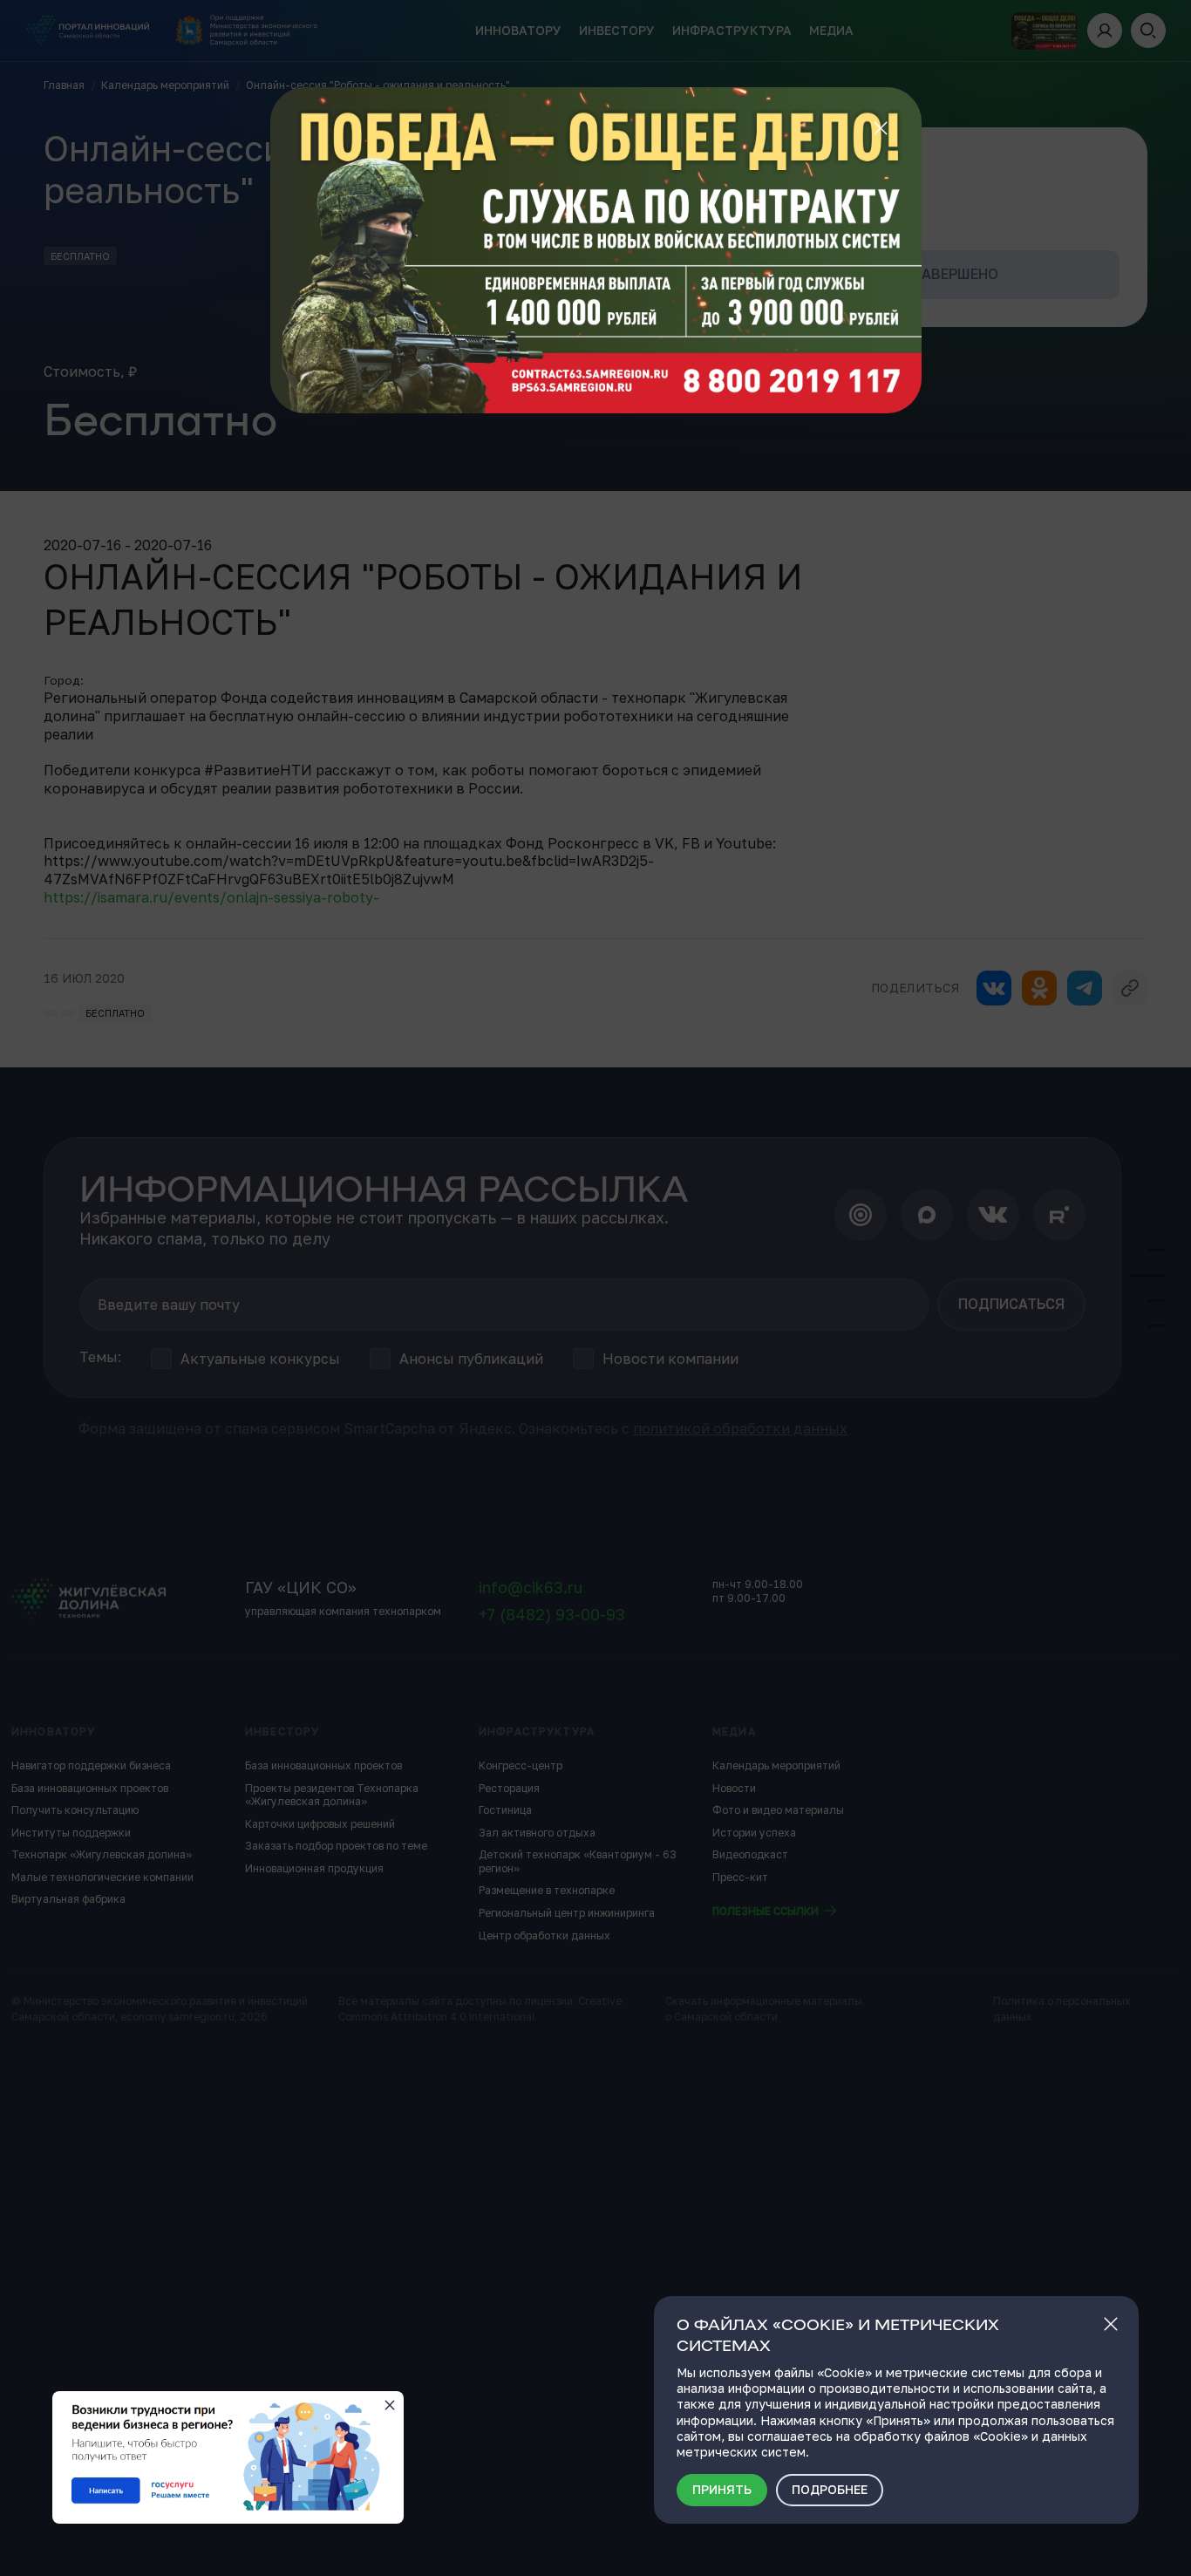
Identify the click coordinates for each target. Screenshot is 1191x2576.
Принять (722, 2489)
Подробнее (830, 2489)
